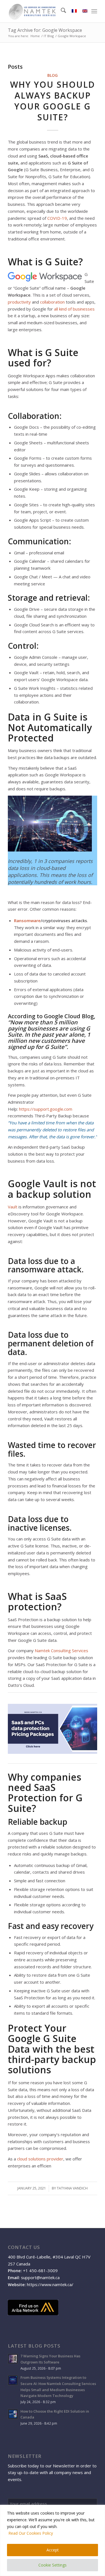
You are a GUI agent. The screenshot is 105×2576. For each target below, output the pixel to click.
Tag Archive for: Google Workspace (45, 30)
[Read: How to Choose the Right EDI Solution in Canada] (13, 2414)
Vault (13, 1207)
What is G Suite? (45, 262)
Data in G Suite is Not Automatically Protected (50, 727)
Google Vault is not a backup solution (52, 1189)
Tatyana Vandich (72, 2188)
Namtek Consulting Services (61, 1650)
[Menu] (94, 11)
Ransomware (27, 920)
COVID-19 (57, 218)
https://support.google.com (46, 1109)
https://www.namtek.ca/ (50, 2284)
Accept (53, 2550)
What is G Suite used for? (43, 358)
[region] (53, 2540)
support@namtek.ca (40, 2277)
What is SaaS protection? (37, 1601)
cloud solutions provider (40, 2159)
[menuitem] (61, 11)
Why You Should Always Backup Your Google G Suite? (53, 101)
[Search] (61, 11)
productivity (19, 302)
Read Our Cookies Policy (31, 2533)
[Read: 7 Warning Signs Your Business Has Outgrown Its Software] (13, 2359)
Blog (53, 75)
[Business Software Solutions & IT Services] (44, 11)
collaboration (52, 302)
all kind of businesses (74, 309)
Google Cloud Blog (69, 1016)
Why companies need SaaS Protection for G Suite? (45, 1793)
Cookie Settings (53, 2565)
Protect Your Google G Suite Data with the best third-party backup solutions (52, 2049)
